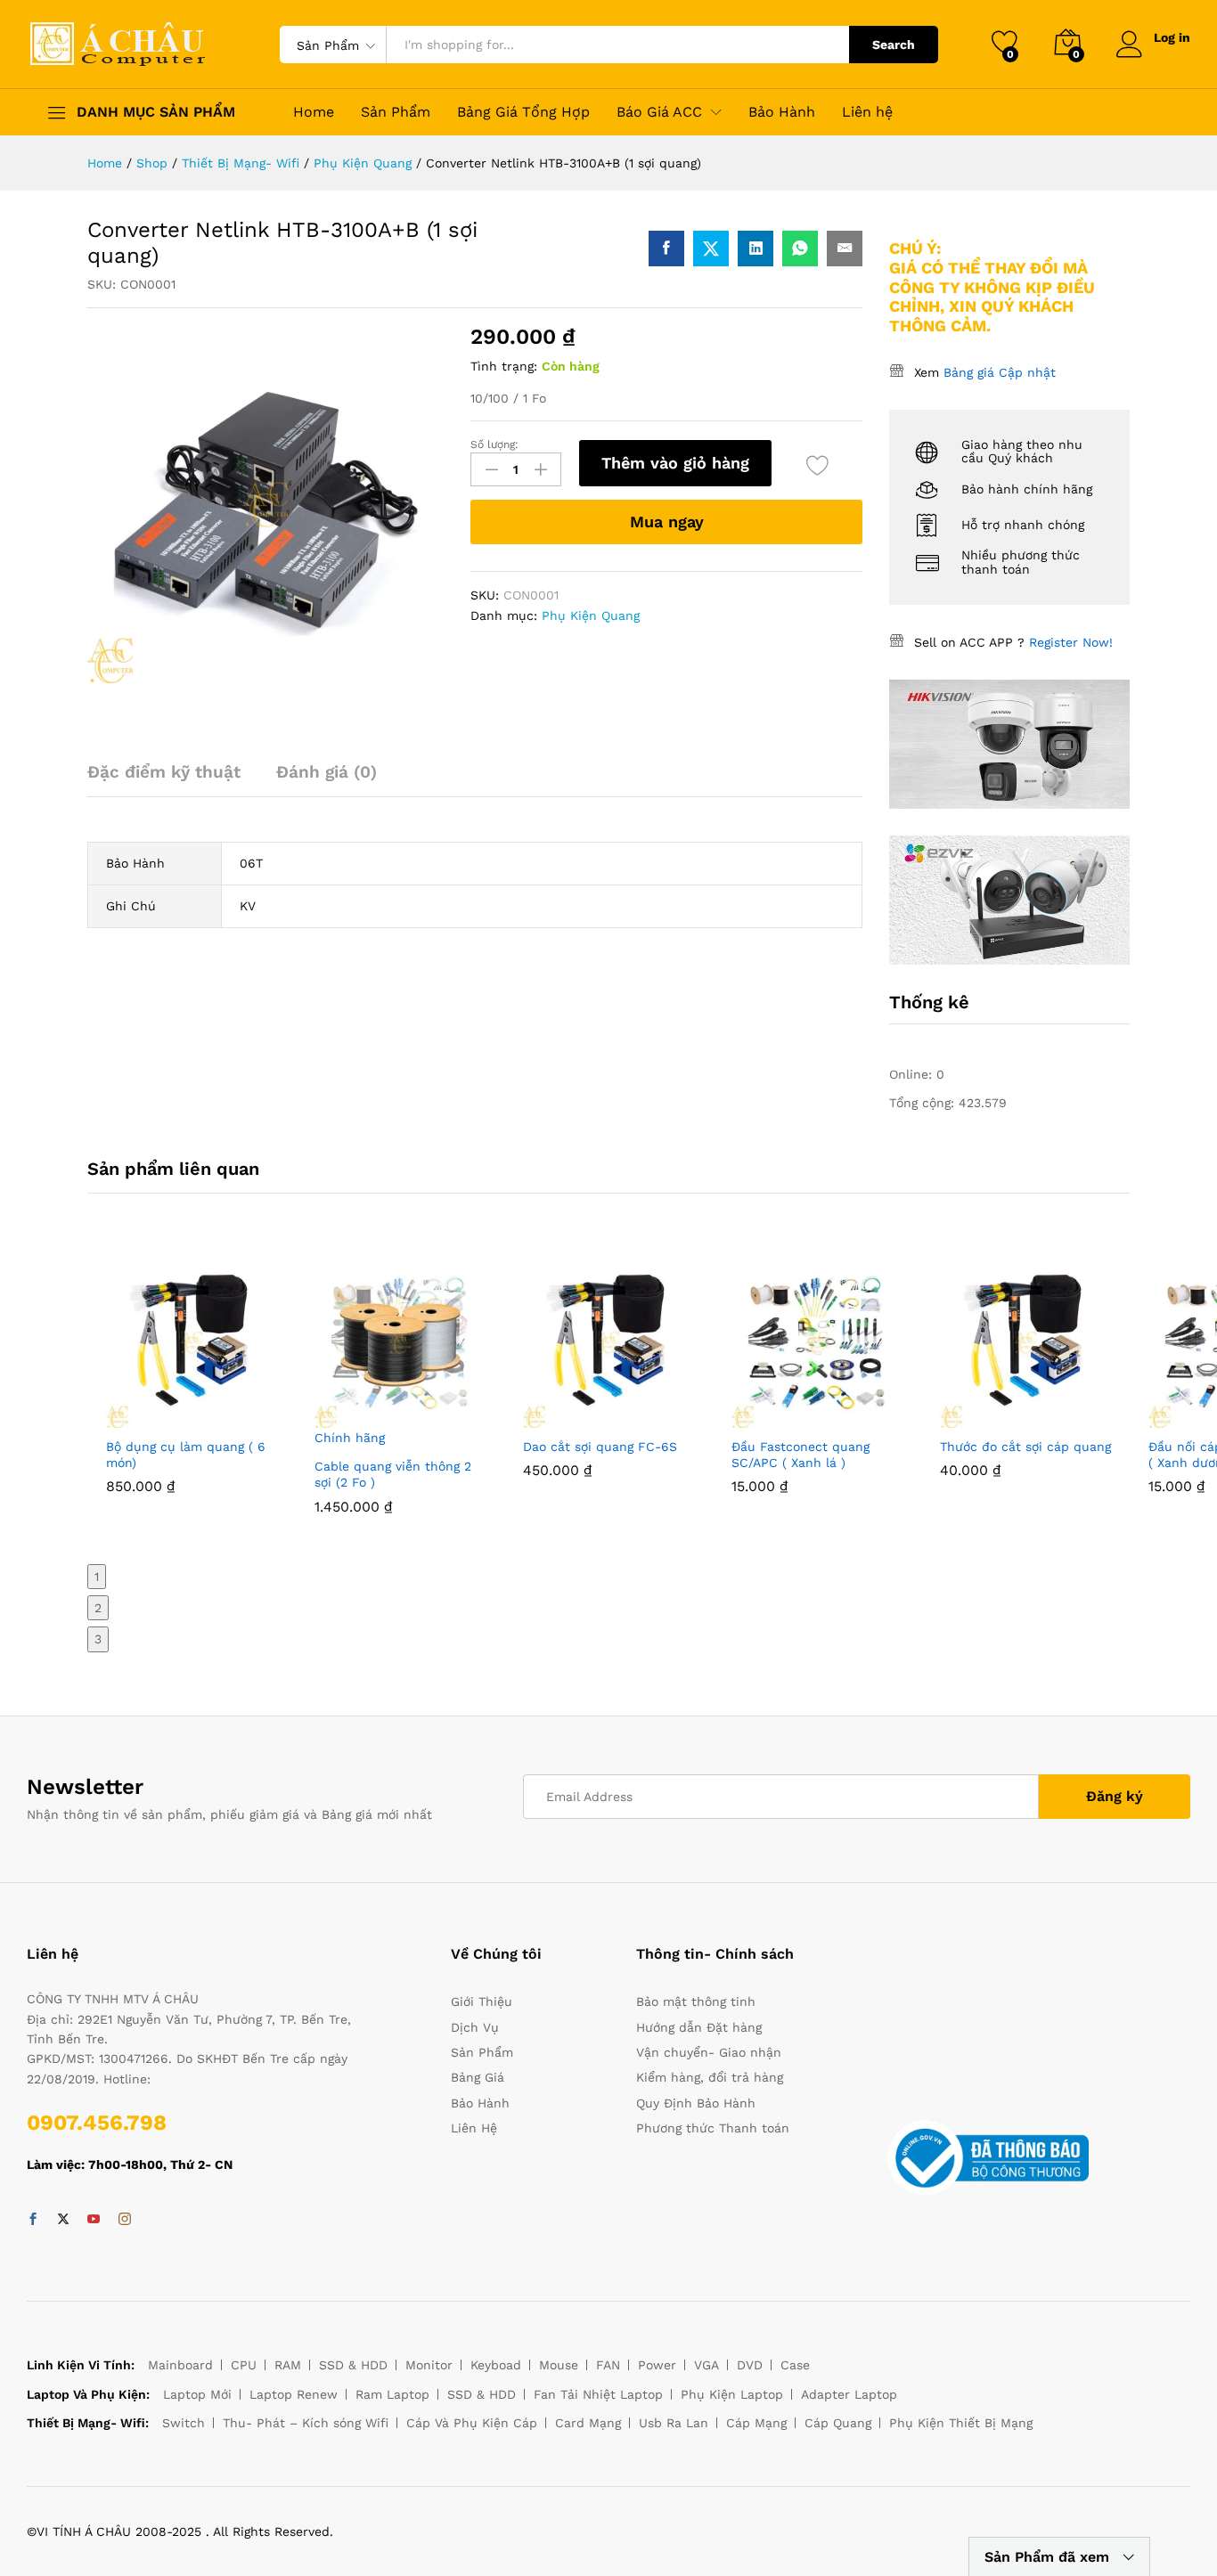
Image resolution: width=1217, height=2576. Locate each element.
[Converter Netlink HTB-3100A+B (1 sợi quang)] (666, 249)
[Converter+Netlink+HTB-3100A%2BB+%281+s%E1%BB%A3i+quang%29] (711, 249)
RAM (288, 2365)
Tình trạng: (504, 366)
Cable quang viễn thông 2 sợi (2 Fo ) (393, 1474)
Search (894, 45)
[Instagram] (125, 2220)
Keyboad (496, 2365)
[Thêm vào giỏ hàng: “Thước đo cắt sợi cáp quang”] (984, 1417)
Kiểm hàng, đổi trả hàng (710, 2077)
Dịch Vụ (475, 2027)
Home (314, 112)
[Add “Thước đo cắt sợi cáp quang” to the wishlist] (1066, 1417)
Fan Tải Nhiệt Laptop (598, 2394)
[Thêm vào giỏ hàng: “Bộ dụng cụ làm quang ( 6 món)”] (151, 1417)
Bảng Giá (478, 2077)
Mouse (559, 2365)
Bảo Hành (782, 112)
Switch (184, 2423)
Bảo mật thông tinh (696, 2001)
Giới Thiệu (482, 2001)
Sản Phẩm (396, 112)
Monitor (429, 2365)
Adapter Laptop (849, 2394)
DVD (750, 2365)
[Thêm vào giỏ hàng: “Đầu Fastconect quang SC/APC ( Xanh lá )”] (776, 1417)
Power (657, 2365)
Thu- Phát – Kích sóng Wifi (306, 2423)
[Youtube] (94, 2220)
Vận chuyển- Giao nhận (709, 2052)
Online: (913, 1074)
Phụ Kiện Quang (591, 615)
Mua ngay (667, 522)
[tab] (173, 780)
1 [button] (97, 1577)
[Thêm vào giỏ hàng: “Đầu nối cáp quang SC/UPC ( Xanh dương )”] (1193, 1417)
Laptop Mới (197, 2394)
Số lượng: (494, 444)
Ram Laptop (392, 2394)
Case (795, 2365)
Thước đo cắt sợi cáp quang (1025, 1447)
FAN (608, 2365)
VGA (707, 2365)
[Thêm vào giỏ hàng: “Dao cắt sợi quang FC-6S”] (568, 1417)
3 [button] (98, 1639)
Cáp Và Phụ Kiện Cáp (472, 2423)
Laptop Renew (294, 2394)
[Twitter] (63, 2220)
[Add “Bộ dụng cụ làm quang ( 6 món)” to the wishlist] (233, 1417)
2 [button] (98, 1608)
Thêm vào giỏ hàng (675, 463)
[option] (192, 1389)
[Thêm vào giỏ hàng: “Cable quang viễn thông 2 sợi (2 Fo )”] (359, 1437)
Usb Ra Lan (674, 2423)
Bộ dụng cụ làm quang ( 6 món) (186, 1455)
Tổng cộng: (924, 1103)
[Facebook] (33, 2220)
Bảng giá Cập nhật (1000, 372)
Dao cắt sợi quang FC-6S (600, 1447)
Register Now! (1071, 642)
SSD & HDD (353, 2365)
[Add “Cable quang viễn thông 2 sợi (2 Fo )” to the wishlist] (441, 1437)
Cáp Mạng (756, 2423)
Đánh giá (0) (327, 772)
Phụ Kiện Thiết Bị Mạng (961, 2423)
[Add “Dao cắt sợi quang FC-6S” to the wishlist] (649, 1417)
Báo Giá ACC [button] (659, 112)
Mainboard (180, 2365)
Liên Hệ (474, 2128)
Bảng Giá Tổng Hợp (523, 112)
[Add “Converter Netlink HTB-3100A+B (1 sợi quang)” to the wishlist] (817, 465)
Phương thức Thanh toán (713, 2128)
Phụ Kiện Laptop (732, 2394)
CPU (244, 2365)
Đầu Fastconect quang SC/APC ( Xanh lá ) (800, 1455)
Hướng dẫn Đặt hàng (699, 2027)
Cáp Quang (838, 2423)
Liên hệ (867, 112)
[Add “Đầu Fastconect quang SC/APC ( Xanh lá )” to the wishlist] (858, 1417)
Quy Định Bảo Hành (696, 2103)
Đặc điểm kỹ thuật (164, 772)
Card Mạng (588, 2423)
